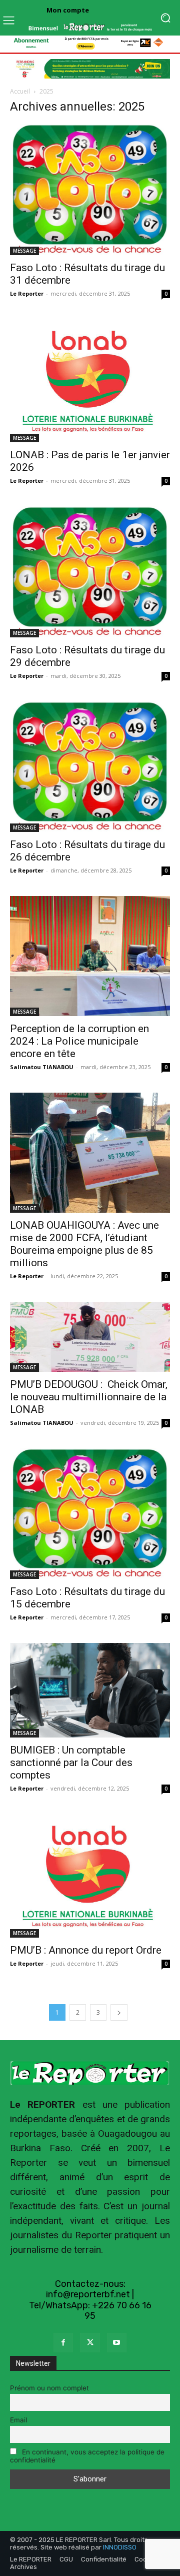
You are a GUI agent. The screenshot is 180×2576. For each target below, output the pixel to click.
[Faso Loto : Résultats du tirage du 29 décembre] (90, 572)
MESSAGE (24, 251)
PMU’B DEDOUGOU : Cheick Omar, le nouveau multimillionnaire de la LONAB (89, 1397)
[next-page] (119, 2012)
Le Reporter (27, 293)
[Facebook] (63, 2343)
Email (18, 2420)
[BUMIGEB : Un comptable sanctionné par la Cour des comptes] (90, 1690)
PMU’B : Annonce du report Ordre (86, 1950)
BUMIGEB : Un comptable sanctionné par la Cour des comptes (71, 1763)
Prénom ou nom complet (49, 2388)
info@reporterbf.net (88, 2294)
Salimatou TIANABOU (42, 1067)
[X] (90, 2343)
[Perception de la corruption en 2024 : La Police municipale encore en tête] (90, 956)
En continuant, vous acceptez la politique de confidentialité (87, 2456)
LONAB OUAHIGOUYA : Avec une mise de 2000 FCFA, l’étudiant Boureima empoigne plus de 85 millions (84, 1244)
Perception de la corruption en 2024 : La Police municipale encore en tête (79, 1041)
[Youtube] (117, 2343)
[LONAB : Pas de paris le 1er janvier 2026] (90, 381)
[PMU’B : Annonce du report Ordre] (90, 1876)
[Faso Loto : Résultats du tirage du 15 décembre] (90, 1514)
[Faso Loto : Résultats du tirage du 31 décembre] (90, 189)
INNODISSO (120, 2547)
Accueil (20, 91)
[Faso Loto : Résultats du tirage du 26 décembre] (90, 767)
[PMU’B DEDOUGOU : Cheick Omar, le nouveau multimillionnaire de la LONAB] (90, 1337)
